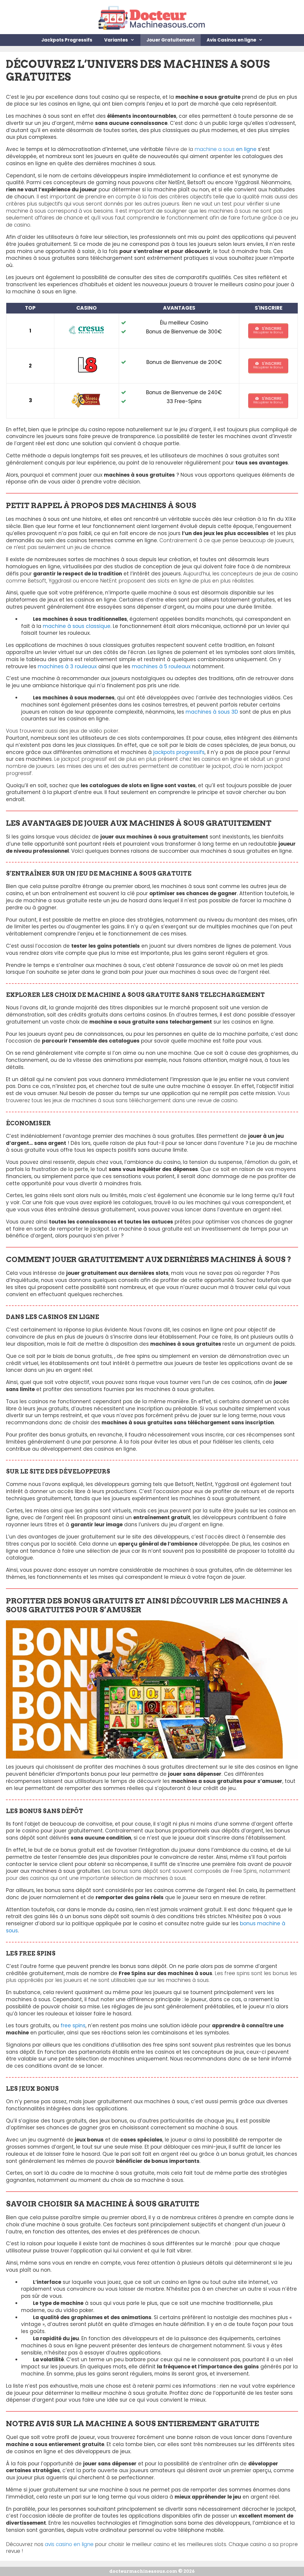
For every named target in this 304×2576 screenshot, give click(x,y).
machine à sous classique (77, 626)
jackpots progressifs (179, 752)
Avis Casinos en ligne (231, 40)
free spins (73, 2026)
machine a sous (225, 149)
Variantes (116, 40)
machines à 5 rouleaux (161, 666)
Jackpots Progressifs (67, 40)
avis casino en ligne (69, 2544)
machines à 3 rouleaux (67, 666)
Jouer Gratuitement (171, 40)
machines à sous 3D (212, 712)
